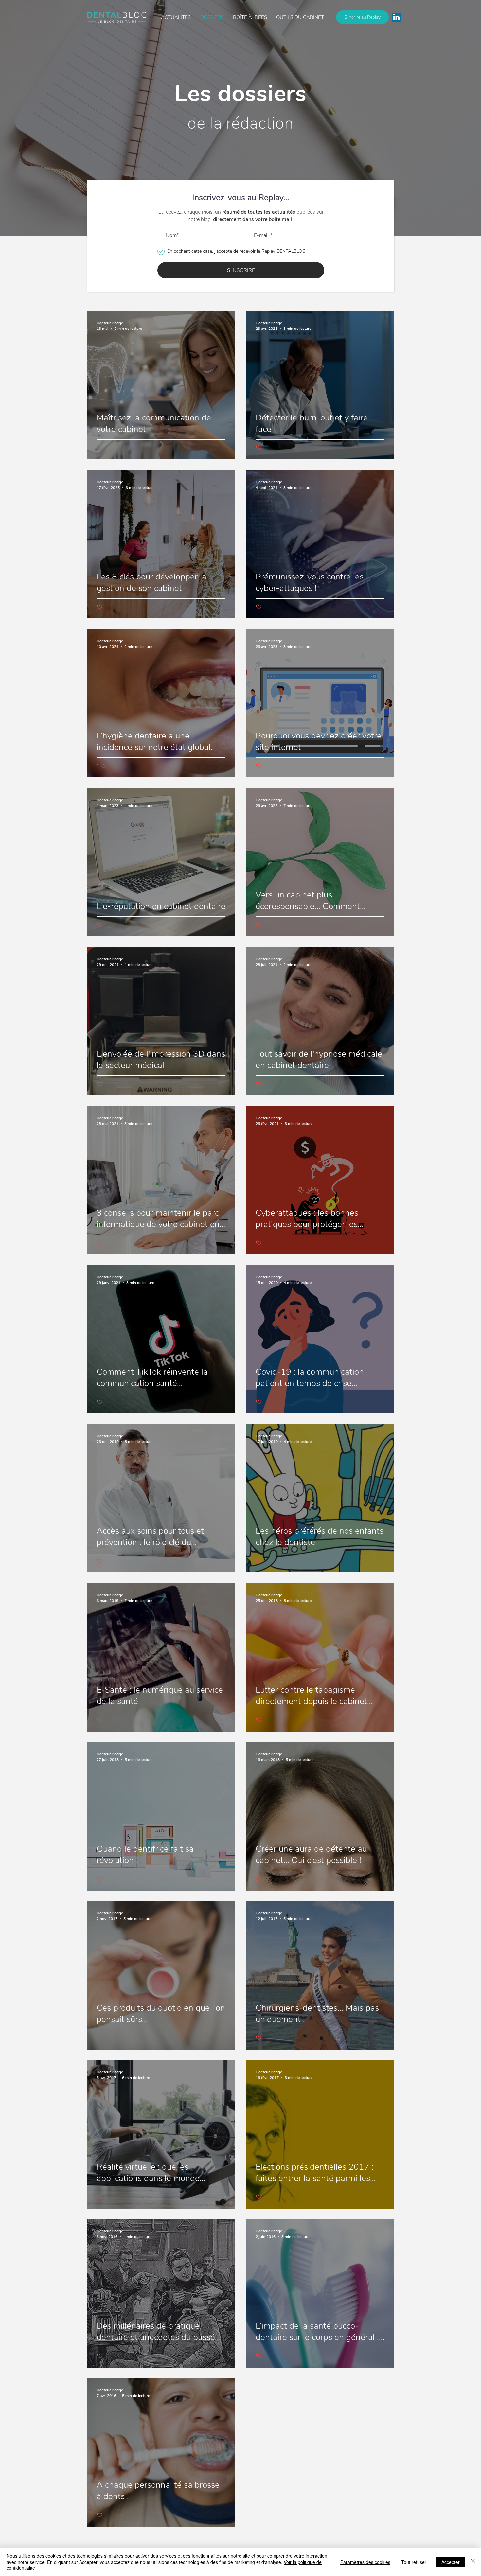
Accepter (451, 2562)
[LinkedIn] (396, 17)
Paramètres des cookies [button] (365, 2562)
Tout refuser (414, 2562)
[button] (250, 17)
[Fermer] (473, 2562)
